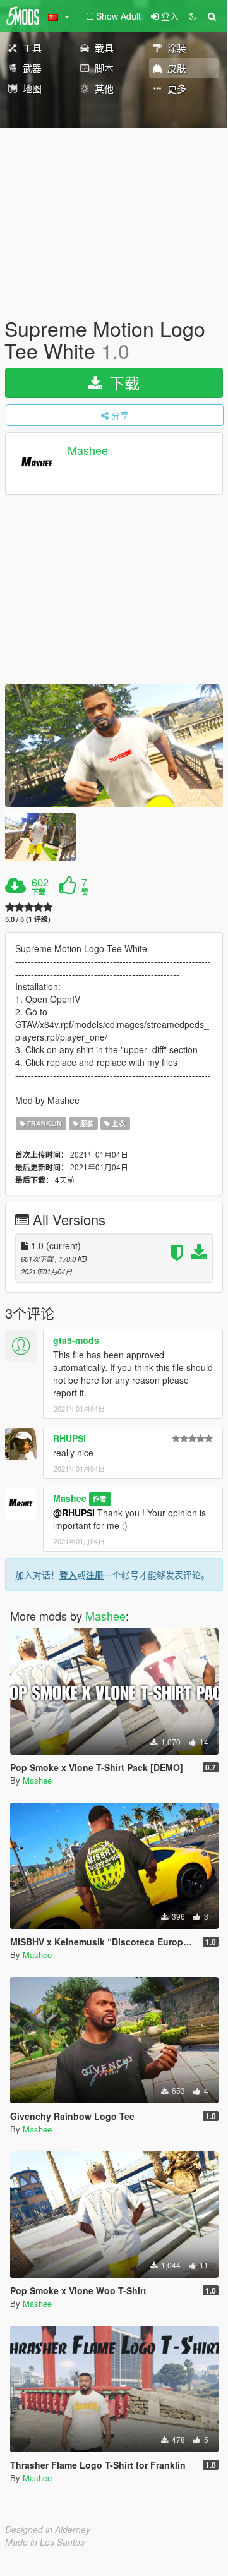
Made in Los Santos (45, 2542)
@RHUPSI (74, 1513)
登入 (68, 1575)
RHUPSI (69, 1438)
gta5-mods (76, 1340)
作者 (100, 1499)
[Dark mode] (193, 16)
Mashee (88, 450)
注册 (95, 1575)
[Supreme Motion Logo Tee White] (114, 746)
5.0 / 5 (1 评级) (28, 919)
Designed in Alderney (48, 2529)
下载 (122, 383)
